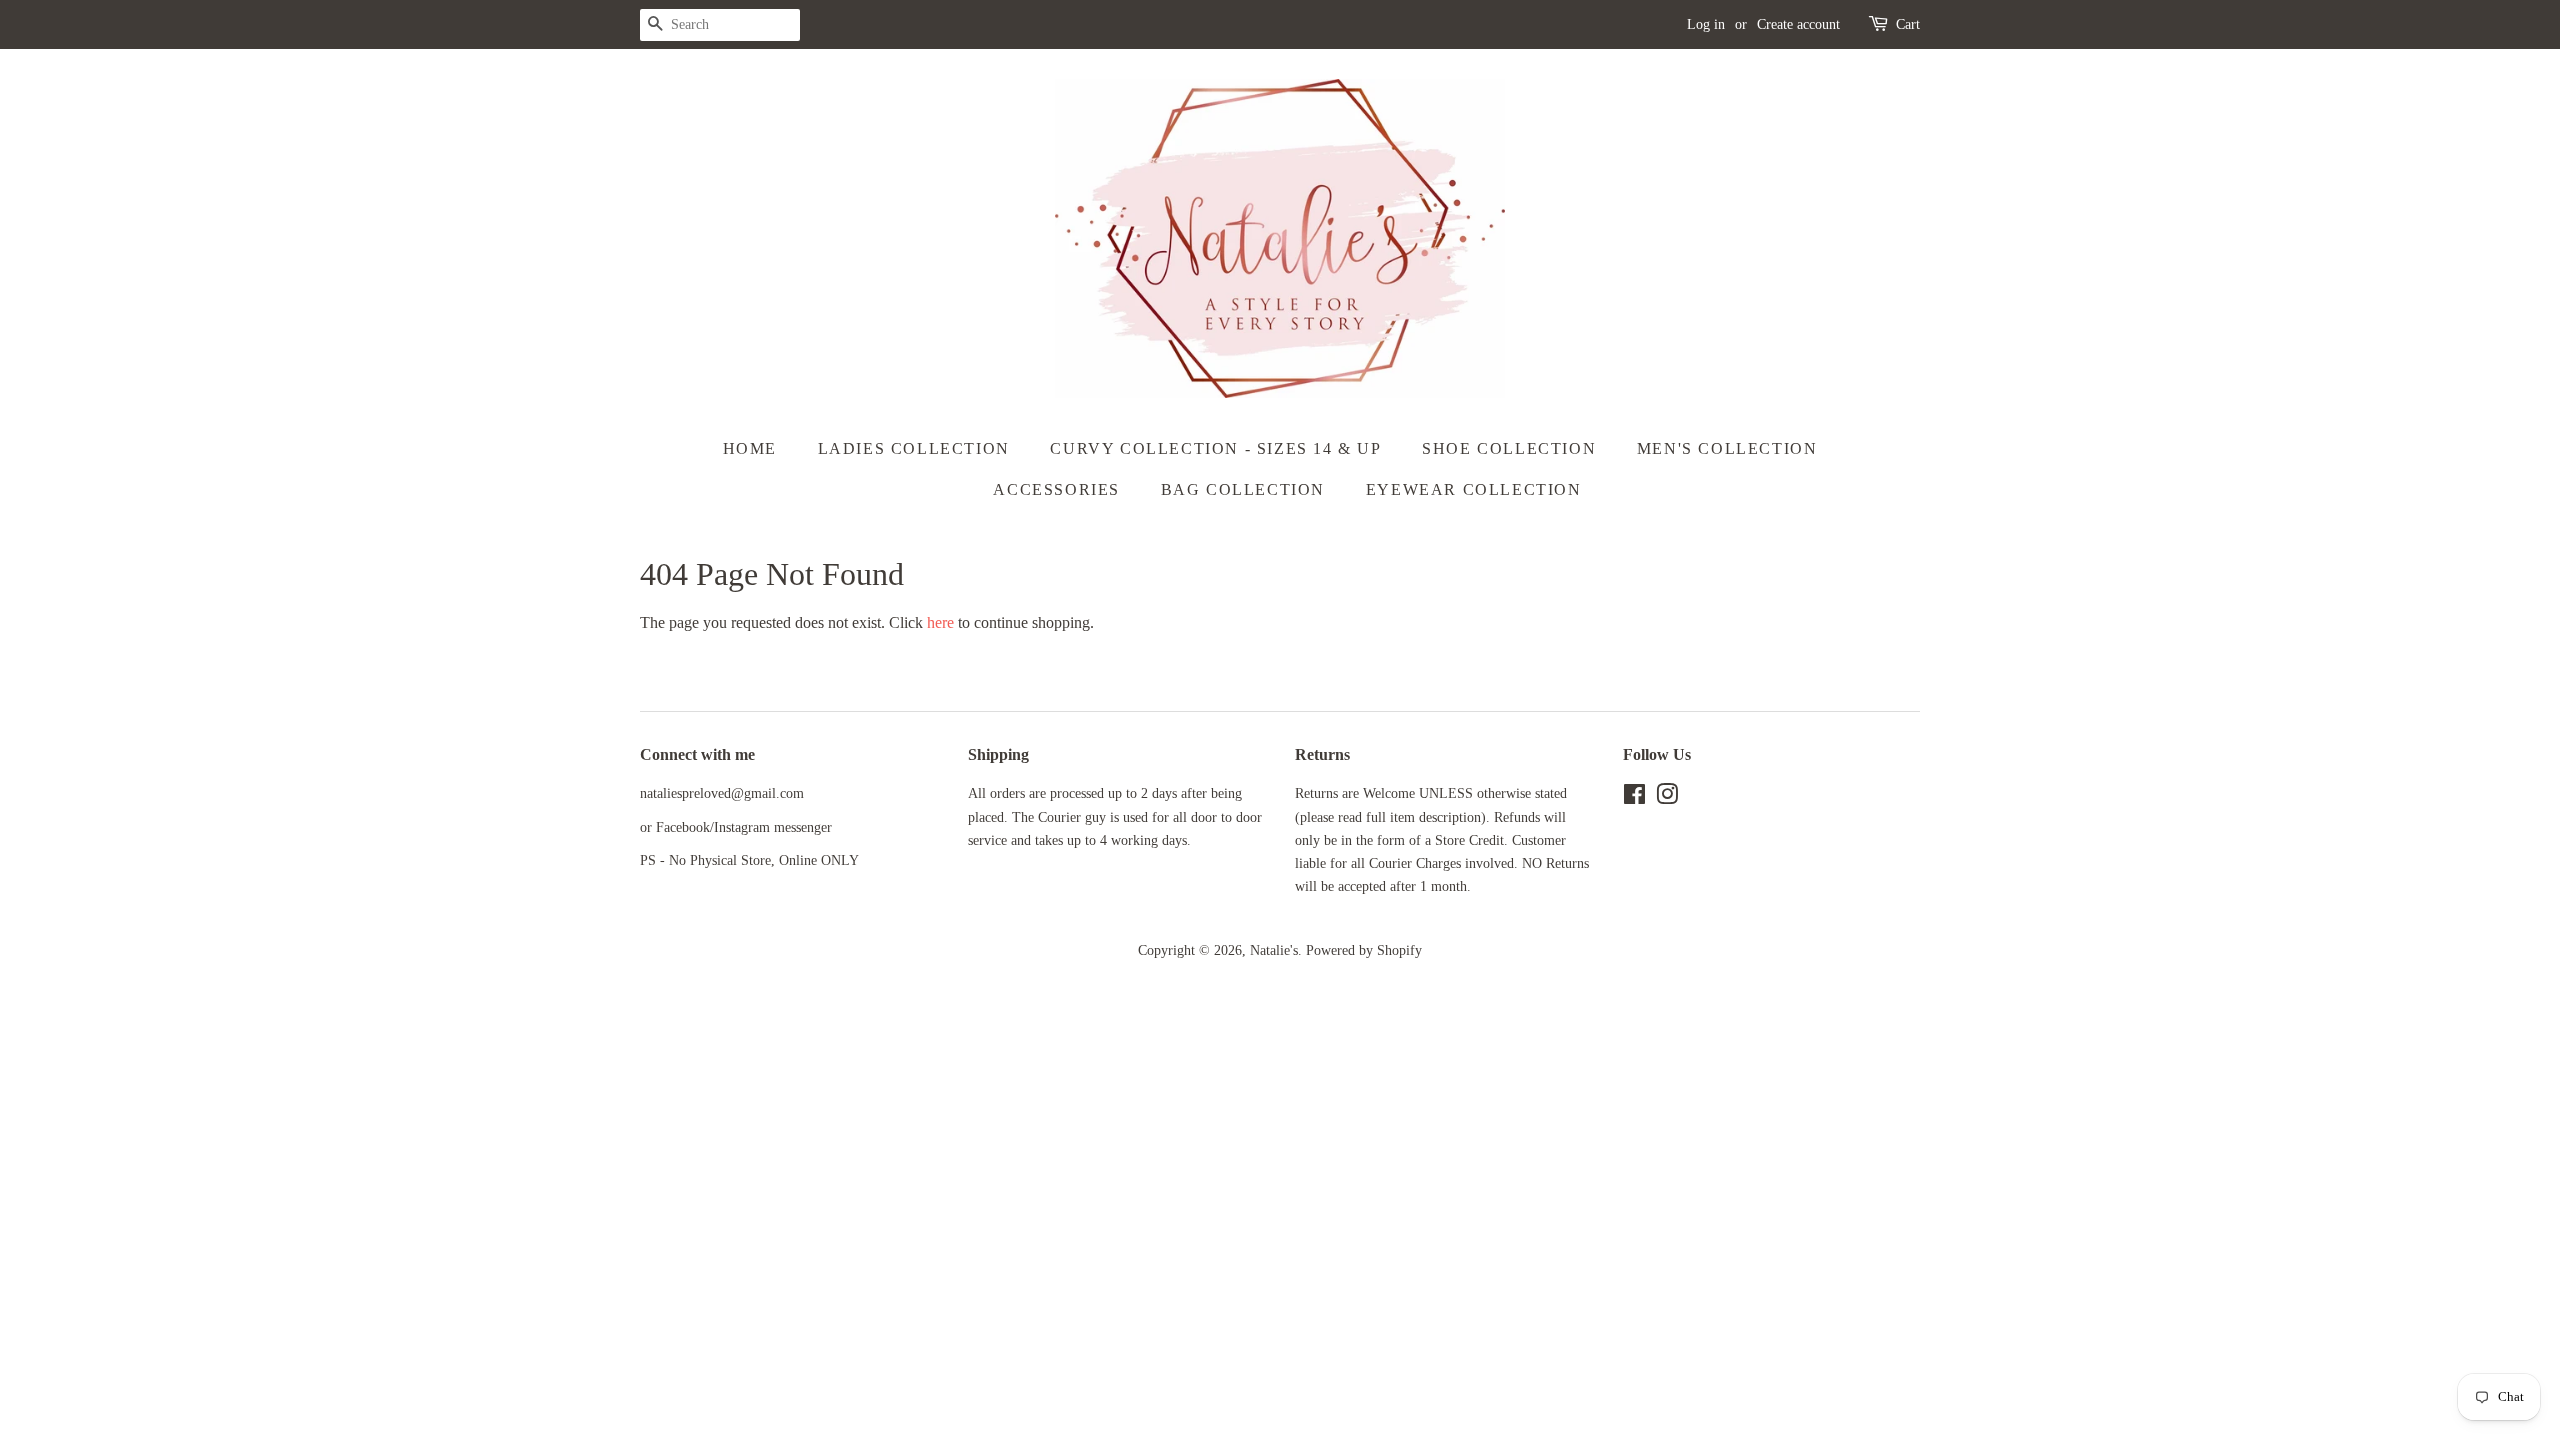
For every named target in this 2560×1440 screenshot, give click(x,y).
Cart (1908, 24)
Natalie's (1274, 950)
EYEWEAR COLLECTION (1474, 489)
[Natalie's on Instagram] (1667, 798)
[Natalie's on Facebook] (1634, 798)
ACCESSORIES (1056, 489)
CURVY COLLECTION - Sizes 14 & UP (1215, 448)
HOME (750, 448)
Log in (1706, 24)
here (940, 622)
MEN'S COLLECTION (1727, 448)
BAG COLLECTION (1243, 489)
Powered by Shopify (1364, 950)
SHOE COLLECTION (1509, 448)
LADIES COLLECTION (914, 448)
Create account (1798, 24)
